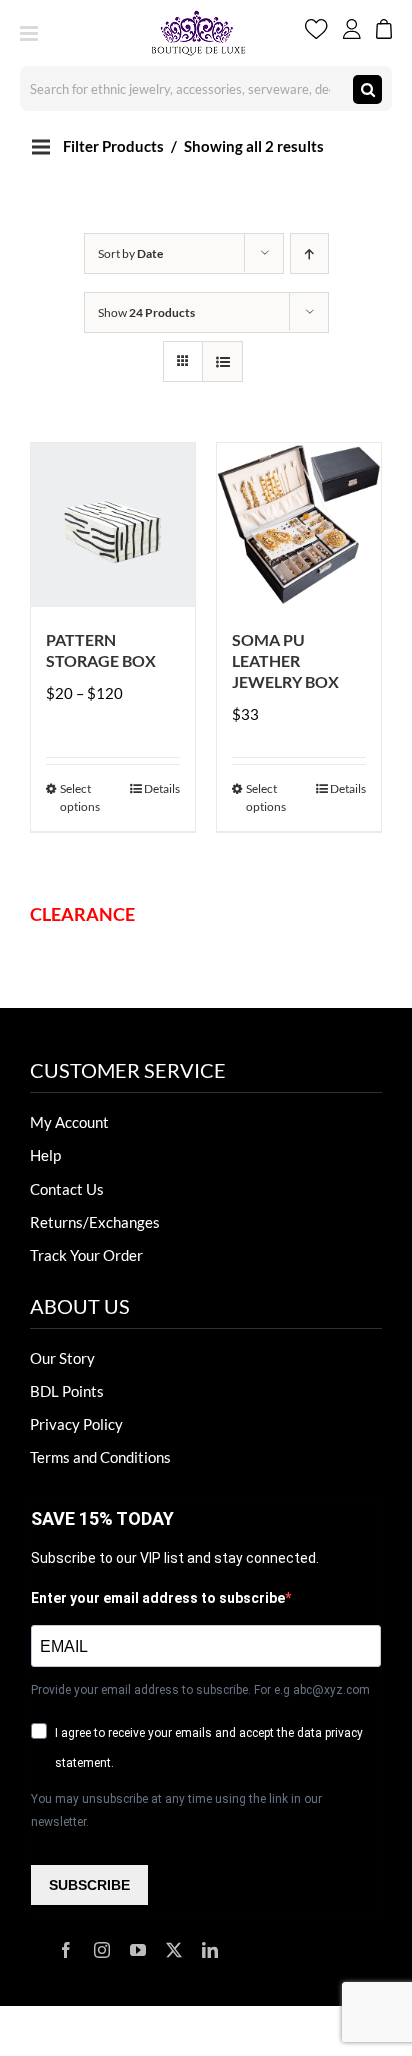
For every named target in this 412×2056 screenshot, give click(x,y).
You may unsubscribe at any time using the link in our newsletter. (176, 1810)
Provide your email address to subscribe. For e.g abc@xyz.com (200, 1690)
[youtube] (138, 1950)
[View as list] (222, 361)
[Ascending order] (309, 253)
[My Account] (352, 33)
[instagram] (102, 1950)
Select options (80, 797)
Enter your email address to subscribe (158, 1598)
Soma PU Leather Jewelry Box (285, 660)
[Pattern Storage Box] (113, 525)
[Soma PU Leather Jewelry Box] (299, 525)
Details (162, 788)
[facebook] (66, 1950)
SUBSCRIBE (89, 1885)
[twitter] (174, 1950)
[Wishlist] (316, 33)
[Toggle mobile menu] (30, 33)
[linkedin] (210, 1950)
